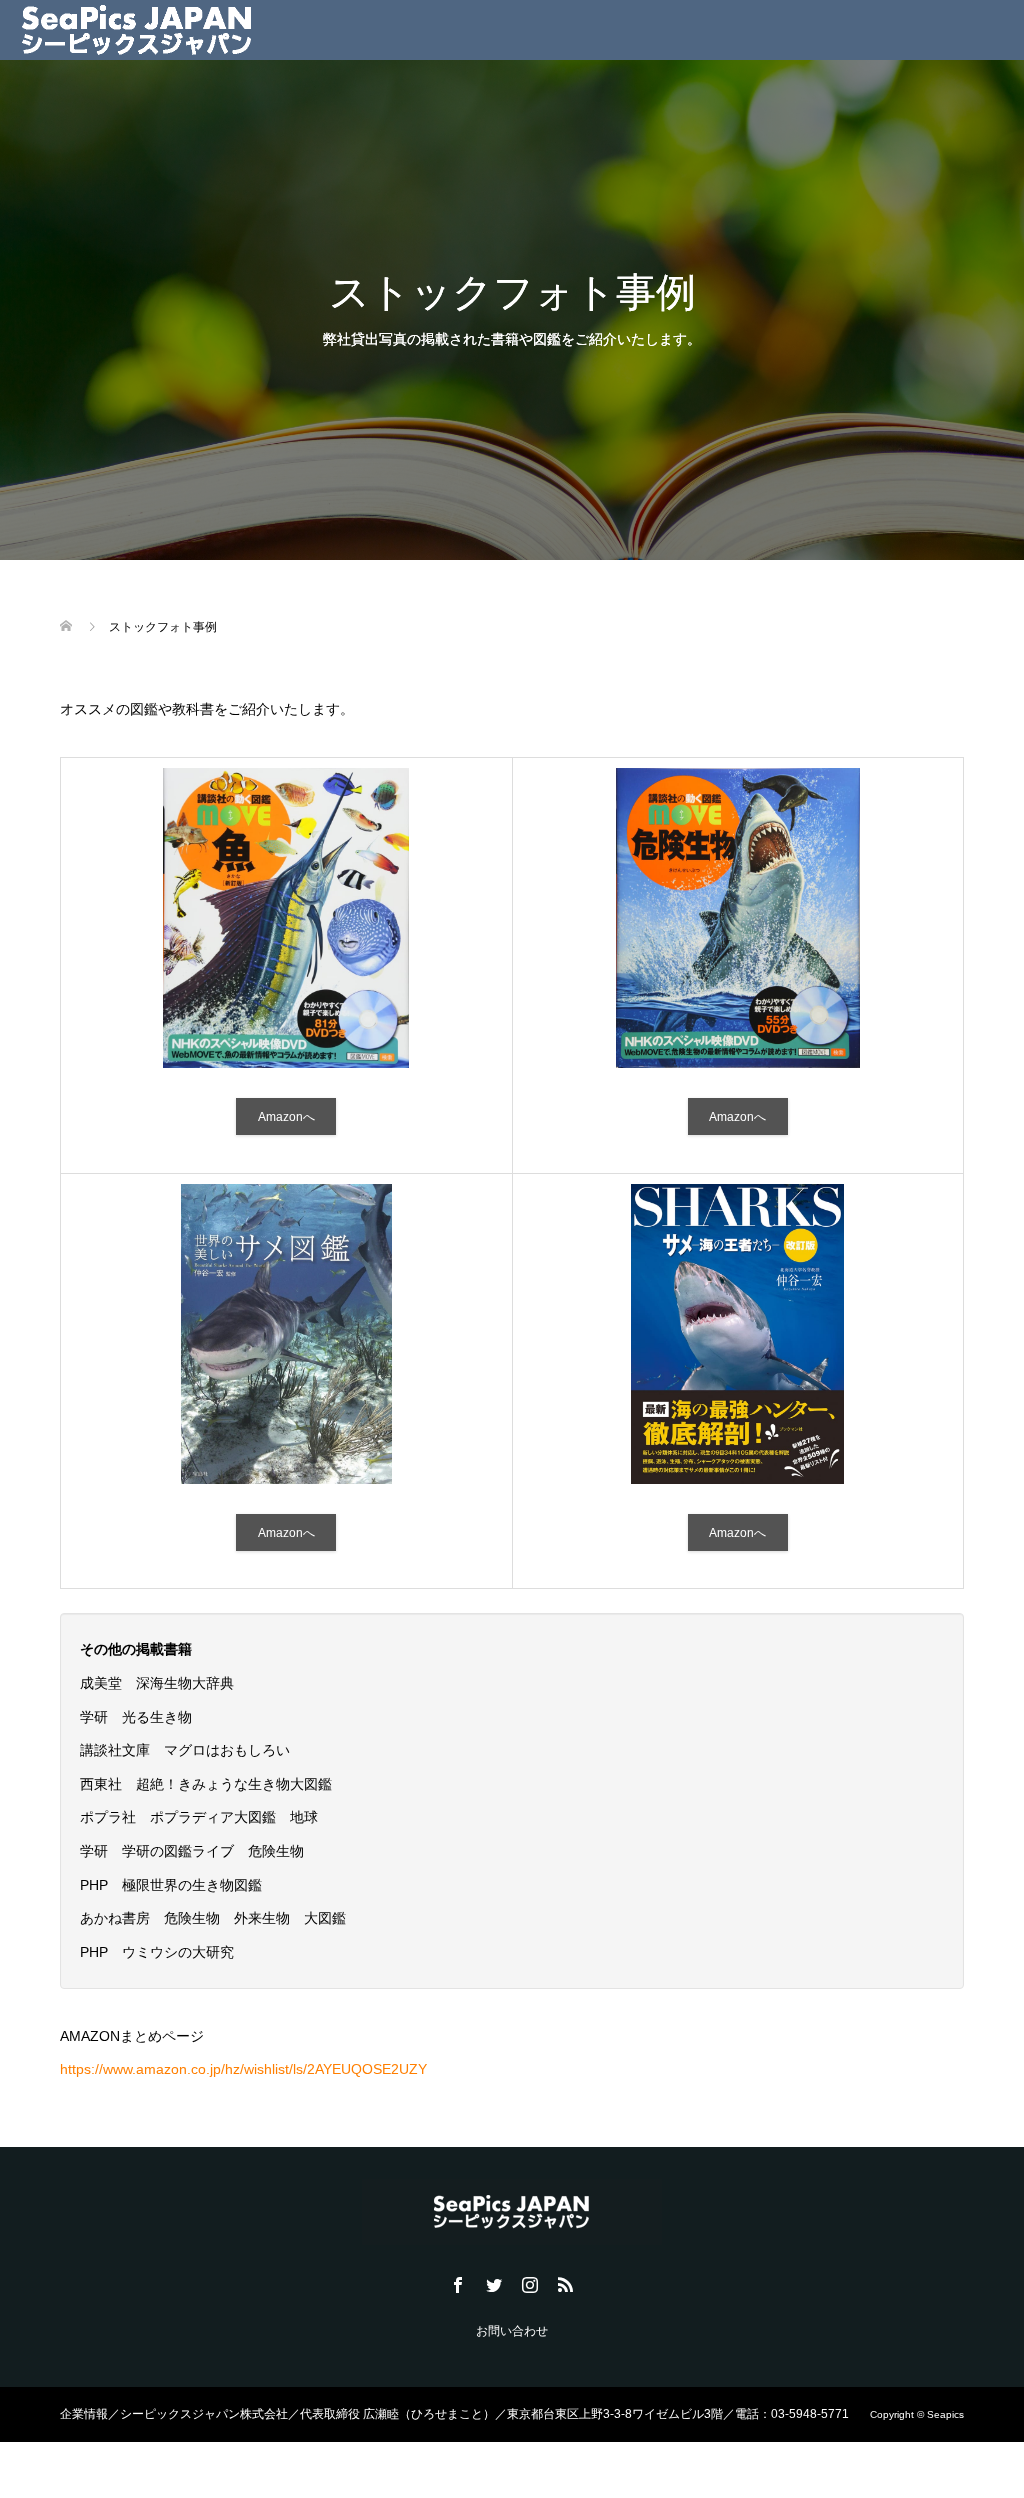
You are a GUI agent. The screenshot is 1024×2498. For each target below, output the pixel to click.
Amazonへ (286, 1117)
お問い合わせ (512, 2331)
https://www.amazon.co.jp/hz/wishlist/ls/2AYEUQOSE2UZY (243, 2069)
